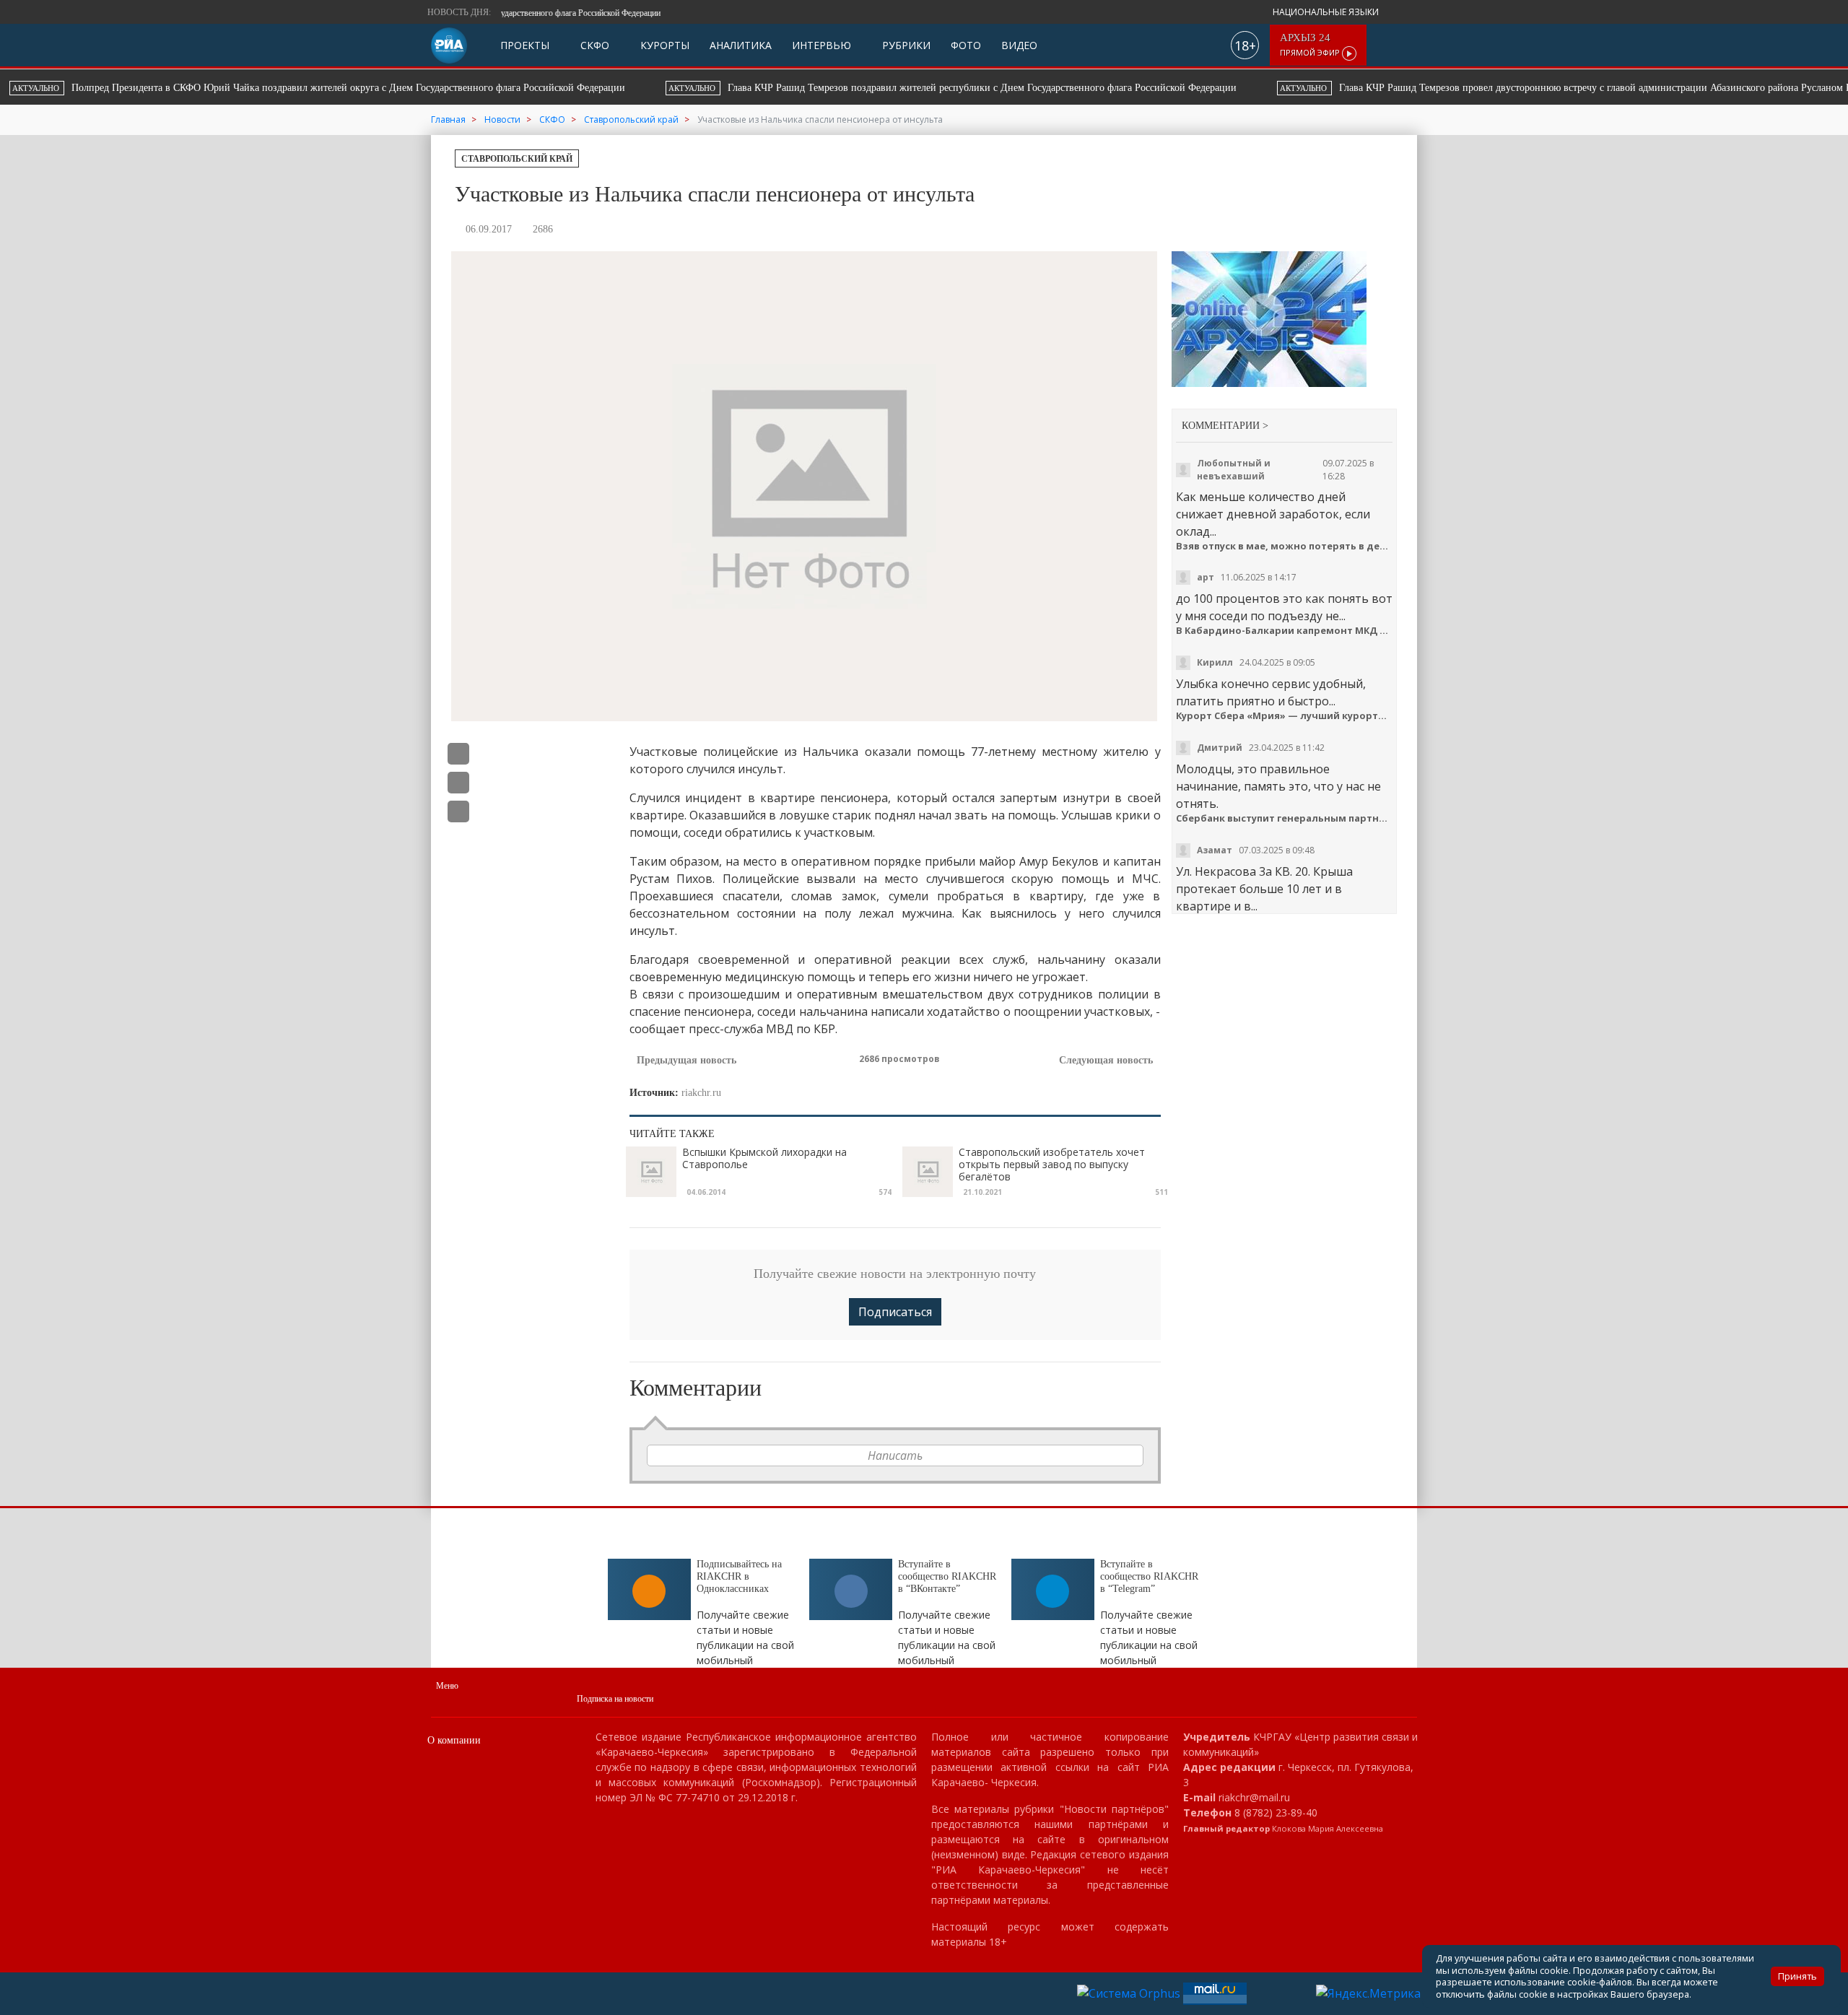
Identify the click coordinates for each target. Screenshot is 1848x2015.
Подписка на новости (615, 1699)
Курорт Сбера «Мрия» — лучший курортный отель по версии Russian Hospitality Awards (1285, 716)
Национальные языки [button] (1327, 12)
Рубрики (905, 45)
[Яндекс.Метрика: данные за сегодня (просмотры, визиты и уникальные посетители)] (1368, 1993)
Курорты (663, 45)
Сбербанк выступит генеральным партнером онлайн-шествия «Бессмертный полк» (1285, 818)
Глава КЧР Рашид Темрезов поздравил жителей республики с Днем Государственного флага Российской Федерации (452, 88)
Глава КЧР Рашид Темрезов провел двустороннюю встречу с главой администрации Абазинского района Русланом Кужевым (1082, 88)
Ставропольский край (517, 159)
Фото (966, 45)
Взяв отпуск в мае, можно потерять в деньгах (1285, 546)
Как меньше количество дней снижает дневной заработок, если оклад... (1273, 514)
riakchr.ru (701, 1093)
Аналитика (741, 45)
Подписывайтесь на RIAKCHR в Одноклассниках (739, 1576)
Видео (1019, 45)
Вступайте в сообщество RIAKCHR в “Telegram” (1149, 1576)
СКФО (593, 45)
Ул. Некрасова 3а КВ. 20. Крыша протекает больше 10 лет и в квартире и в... (1264, 889)
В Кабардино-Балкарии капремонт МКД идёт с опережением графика (1285, 631)
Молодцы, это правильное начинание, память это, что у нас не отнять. (1278, 786)
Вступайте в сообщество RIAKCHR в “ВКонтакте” (947, 1576)
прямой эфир (1311, 45)
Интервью (821, 45)
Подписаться (895, 1312)
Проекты (525, 45)
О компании (454, 1740)
